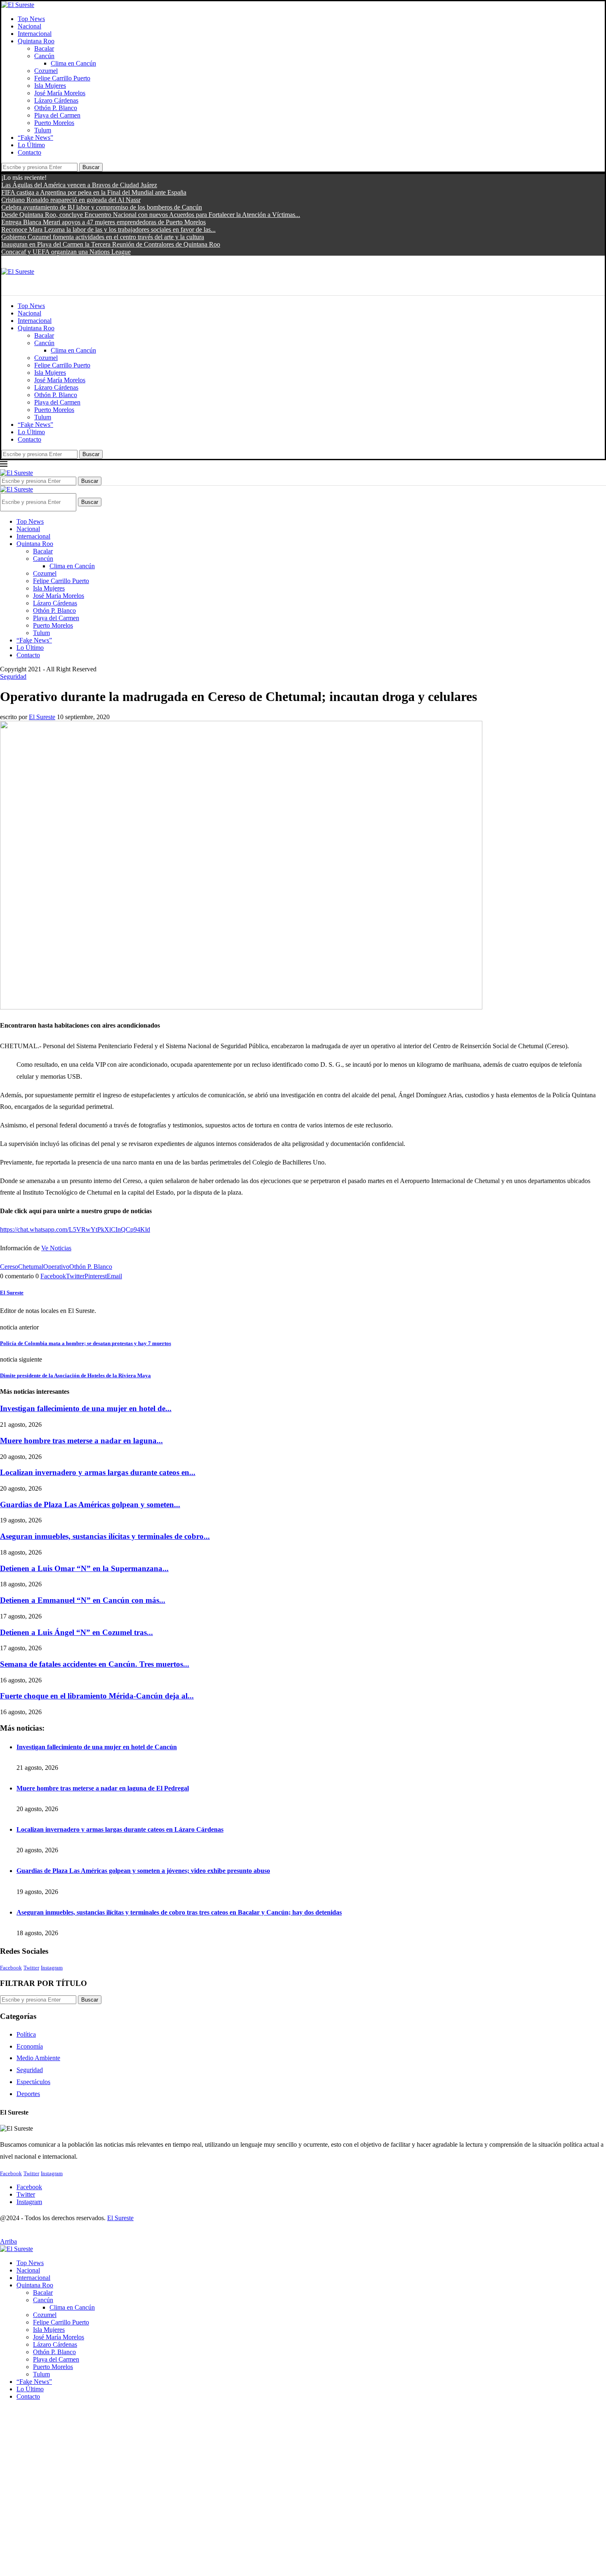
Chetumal (31, 1267)
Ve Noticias (56, 1248)
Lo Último (31, 145)
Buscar (91, 167)
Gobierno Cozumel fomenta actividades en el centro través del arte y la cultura (103, 237)
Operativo (56, 1267)
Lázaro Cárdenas (56, 100)
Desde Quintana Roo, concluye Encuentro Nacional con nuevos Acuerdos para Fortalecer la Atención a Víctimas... (151, 215)
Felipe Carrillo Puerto (62, 78)
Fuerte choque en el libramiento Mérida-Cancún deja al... (97, 1696)
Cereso (9, 1267)
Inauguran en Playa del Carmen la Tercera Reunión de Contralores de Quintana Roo (111, 244)
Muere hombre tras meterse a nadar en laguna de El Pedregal (103, 1788)
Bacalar (44, 48)
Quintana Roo (36, 41)
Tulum (43, 130)
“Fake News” (35, 138)
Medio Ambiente (38, 2058)
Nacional (29, 26)
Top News (31, 19)
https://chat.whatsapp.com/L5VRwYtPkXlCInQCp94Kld (75, 1229)
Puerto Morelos (54, 123)
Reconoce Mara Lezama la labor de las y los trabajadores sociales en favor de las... (108, 229)
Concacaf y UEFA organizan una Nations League (66, 252)
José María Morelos (60, 93)
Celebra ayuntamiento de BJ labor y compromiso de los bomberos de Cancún (102, 207)
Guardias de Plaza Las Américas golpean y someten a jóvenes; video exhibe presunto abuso (143, 1871)
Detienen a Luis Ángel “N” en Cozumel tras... (76, 1632)
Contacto (29, 152)
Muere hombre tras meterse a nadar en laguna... (81, 1441)
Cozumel (46, 71)
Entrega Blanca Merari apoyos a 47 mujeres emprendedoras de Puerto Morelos (103, 222)
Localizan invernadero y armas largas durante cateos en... (98, 1472)
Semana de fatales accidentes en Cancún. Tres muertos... (95, 1664)
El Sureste (42, 717)
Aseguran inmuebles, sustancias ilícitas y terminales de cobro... (105, 1536)
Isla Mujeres (50, 86)
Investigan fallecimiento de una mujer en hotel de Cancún (97, 1747)
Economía (30, 2046)
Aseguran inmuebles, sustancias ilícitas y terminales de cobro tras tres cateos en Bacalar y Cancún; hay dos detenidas (179, 1912)
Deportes (28, 2094)
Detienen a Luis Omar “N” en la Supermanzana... (84, 1568)
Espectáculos (33, 2082)
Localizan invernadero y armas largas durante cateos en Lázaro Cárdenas (120, 1829)
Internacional (35, 34)
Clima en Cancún (73, 63)
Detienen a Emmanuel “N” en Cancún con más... (83, 1600)
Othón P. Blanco (56, 108)
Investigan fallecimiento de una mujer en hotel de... (86, 1408)
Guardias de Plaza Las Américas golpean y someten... (90, 1504)
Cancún (44, 56)
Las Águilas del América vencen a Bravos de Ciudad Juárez (79, 185)
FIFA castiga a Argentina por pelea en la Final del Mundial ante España (94, 192)
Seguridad (30, 2070)
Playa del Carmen (57, 115)
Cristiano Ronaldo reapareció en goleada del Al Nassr (71, 200)
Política (26, 2034)
